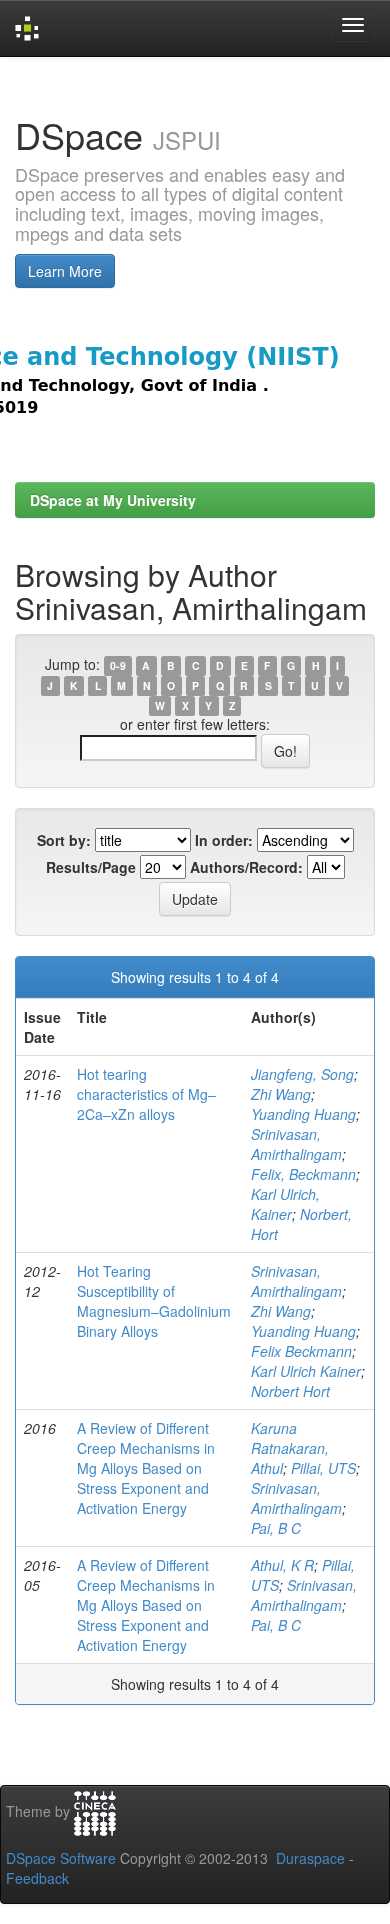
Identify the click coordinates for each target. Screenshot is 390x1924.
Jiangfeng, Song (302, 1074)
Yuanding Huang (303, 1114)
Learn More (65, 271)
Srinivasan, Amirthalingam (296, 1144)
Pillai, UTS (323, 1468)
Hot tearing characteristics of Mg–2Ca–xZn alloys (146, 1094)
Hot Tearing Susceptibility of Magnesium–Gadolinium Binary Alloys (154, 1301)
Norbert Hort (290, 1391)
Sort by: (64, 840)
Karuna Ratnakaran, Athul (290, 1448)
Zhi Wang (281, 1094)
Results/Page (91, 867)
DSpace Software (61, 1858)
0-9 (118, 665)
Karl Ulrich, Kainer (285, 1204)
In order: (224, 840)
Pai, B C (276, 1528)
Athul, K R (282, 1565)
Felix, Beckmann (303, 1174)
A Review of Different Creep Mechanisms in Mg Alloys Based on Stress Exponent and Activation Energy (146, 1468)
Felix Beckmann (301, 1351)
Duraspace (310, 1858)
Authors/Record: (246, 867)
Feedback (37, 1878)
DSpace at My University (113, 500)
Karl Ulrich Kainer (306, 1371)
